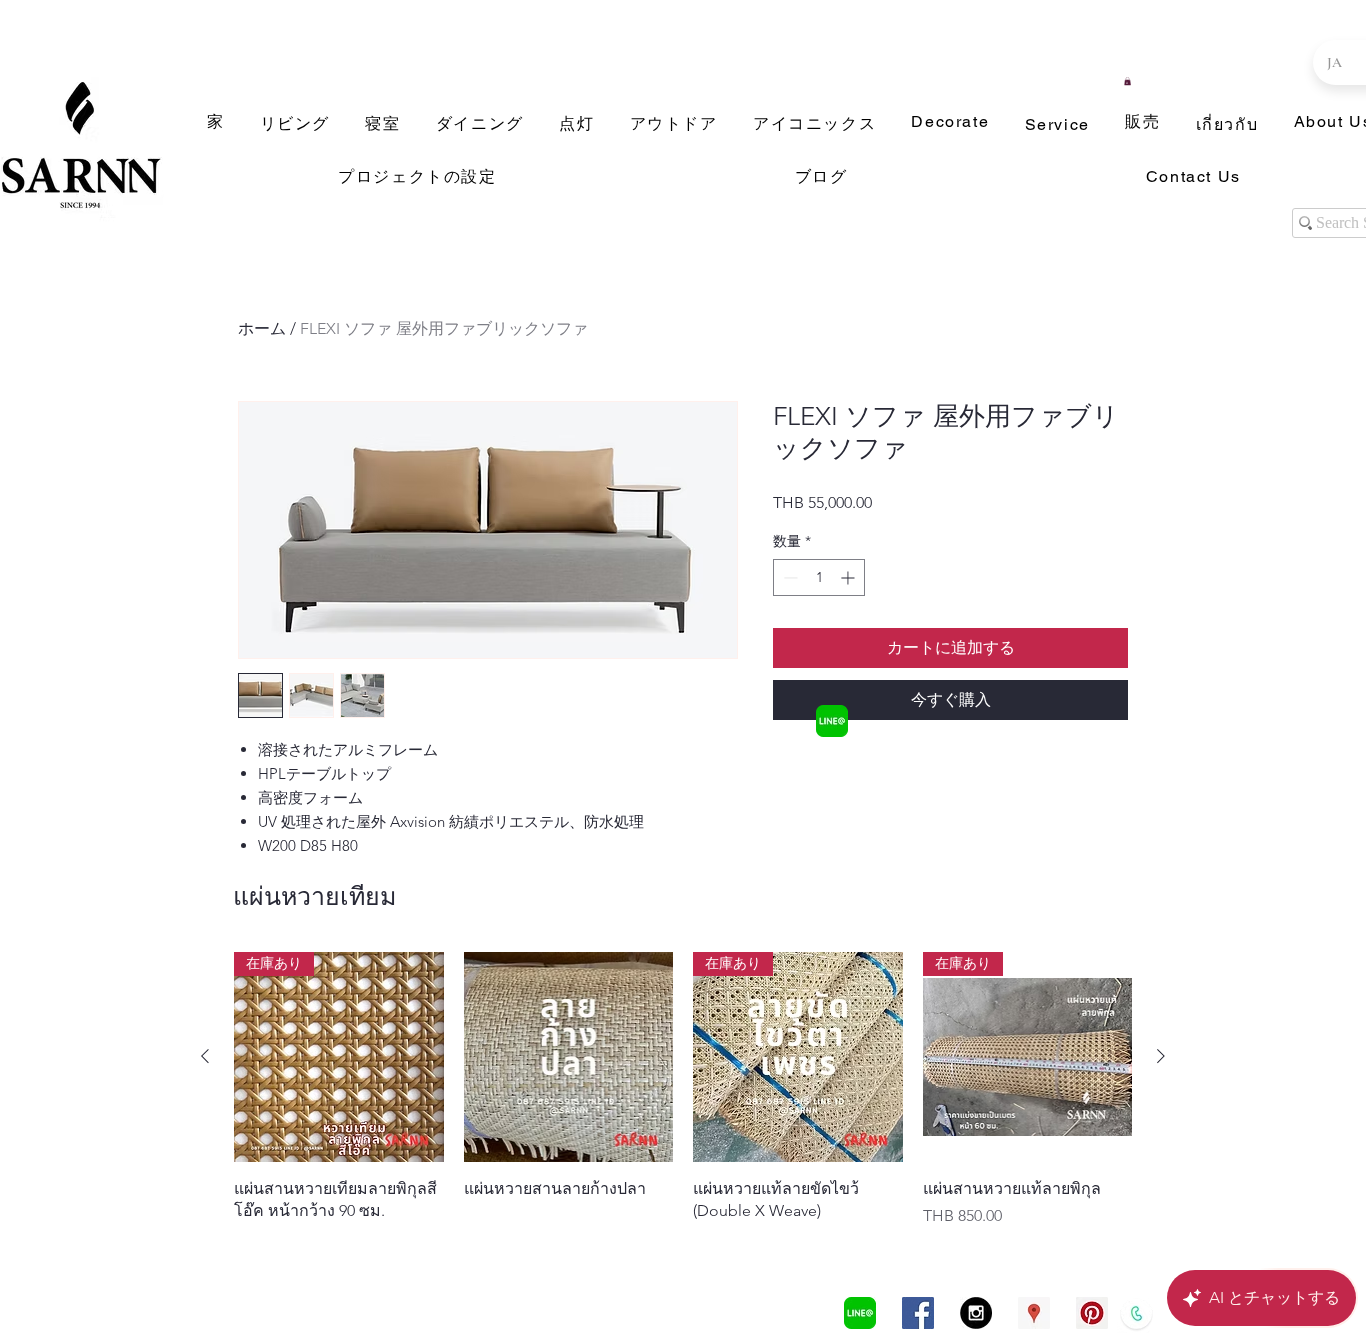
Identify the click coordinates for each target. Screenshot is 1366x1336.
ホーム (262, 328)
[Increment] (849, 577)
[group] (683, 1090)
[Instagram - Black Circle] (976, 1313)
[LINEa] (832, 721)
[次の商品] (1161, 1056)
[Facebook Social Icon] (918, 1313)
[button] (1127, 81)
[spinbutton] (819, 577)
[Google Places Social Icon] (1034, 1313)
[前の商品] (205, 1056)
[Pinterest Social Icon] (1092, 1313)
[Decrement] (788, 577)
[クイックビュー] (569, 1057)
